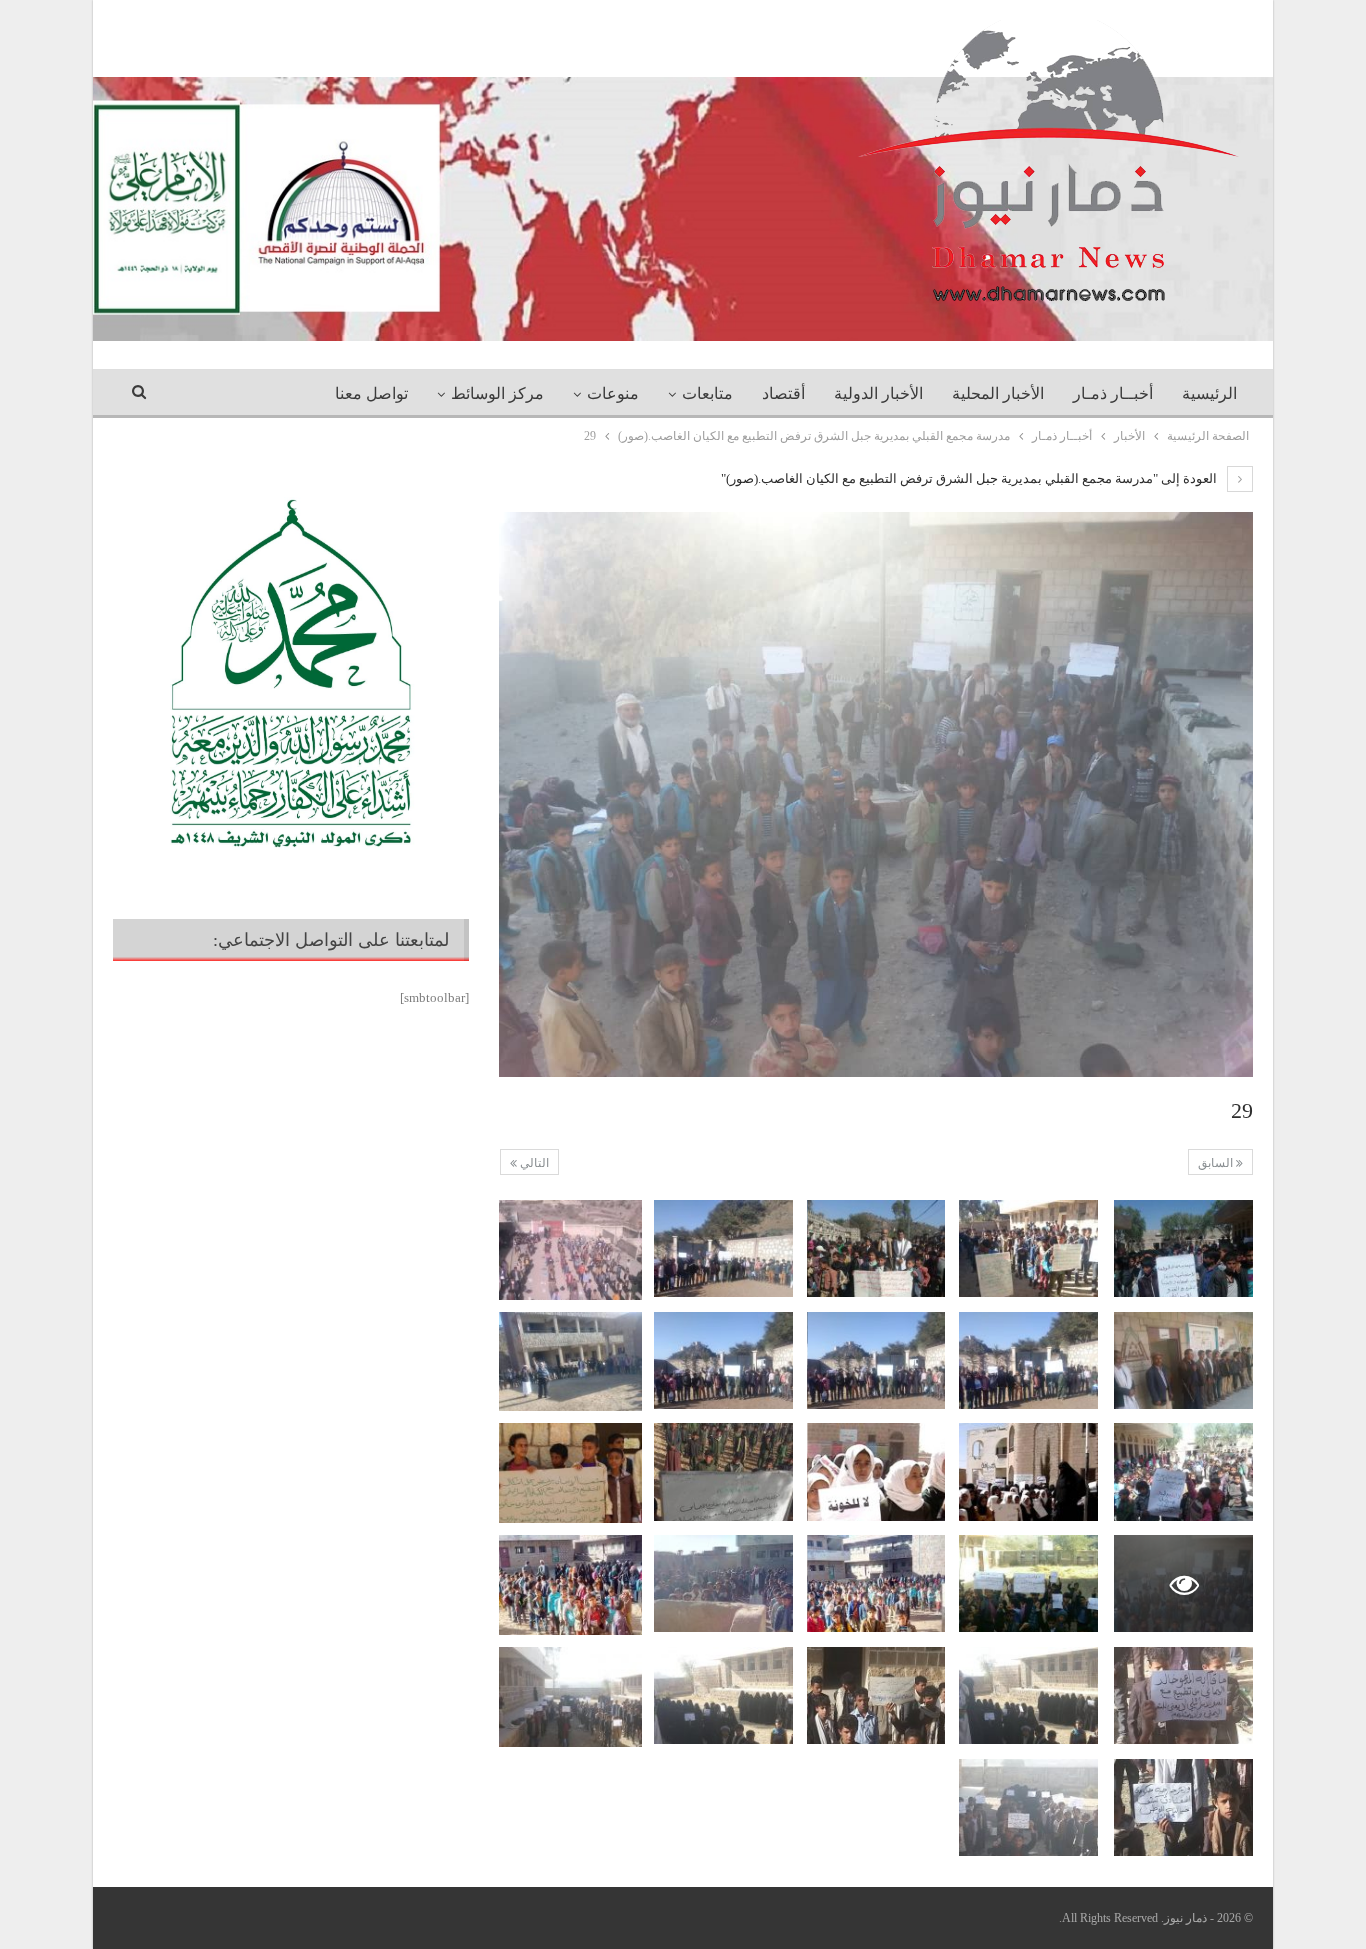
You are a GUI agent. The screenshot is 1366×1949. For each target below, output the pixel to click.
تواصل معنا (371, 393)
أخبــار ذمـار (1113, 393)
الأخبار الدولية (878, 393)
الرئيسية (1209, 393)
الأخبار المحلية (998, 393)
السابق (1217, 1163)
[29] (1183, 1248)
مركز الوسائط (497, 393)
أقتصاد (783, 393)
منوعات (613, 393)
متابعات (707, 393)
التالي (533, 1163)
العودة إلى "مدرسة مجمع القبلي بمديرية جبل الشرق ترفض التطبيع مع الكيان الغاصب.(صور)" (970, 478)
